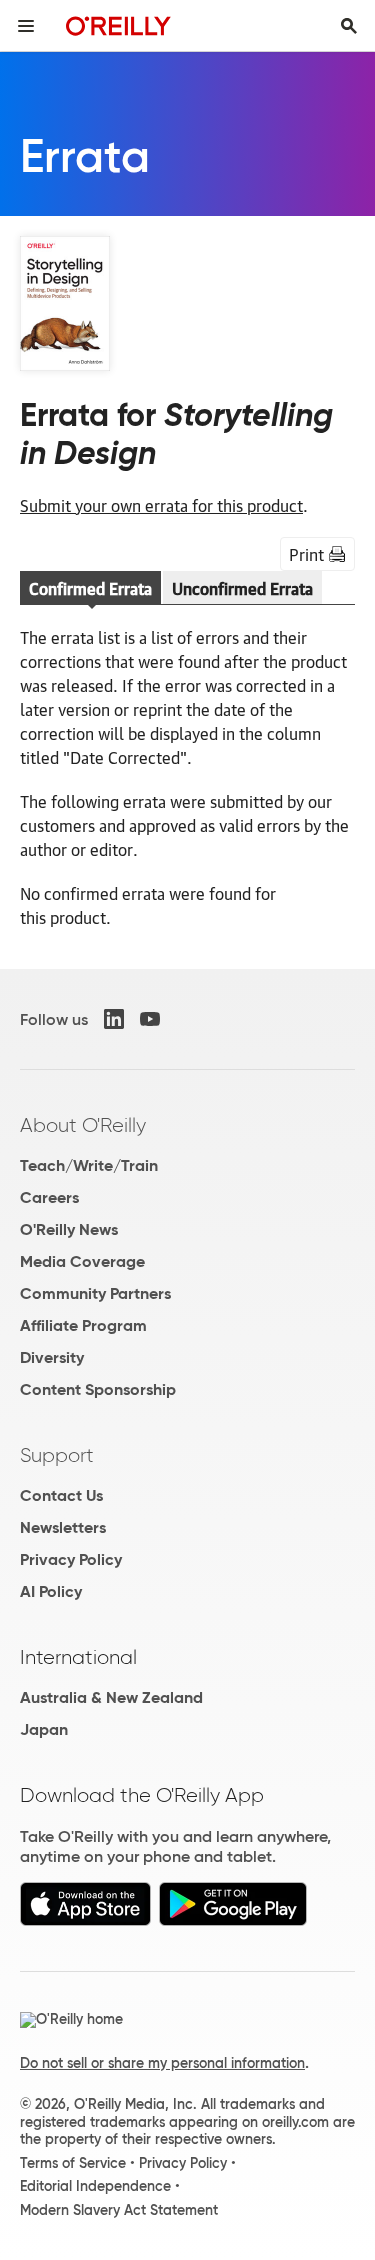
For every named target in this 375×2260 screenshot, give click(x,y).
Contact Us (61, 1495)
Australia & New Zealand (111, 1697)
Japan (44, 1729)
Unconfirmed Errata (242, 588)
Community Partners (95, 1293)
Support (57, 1455)
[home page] (118, 25)
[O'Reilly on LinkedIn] (114, 1019)
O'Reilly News (69, 1229)
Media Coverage (82, 1261)
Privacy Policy (71, 1559)
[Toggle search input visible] (349, 26)
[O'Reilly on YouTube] (150, 1019)
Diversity (52, 1357)
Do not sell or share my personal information (162, 2063)
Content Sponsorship (98, 1389)
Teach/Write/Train (89, 1165)
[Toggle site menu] (26, 26)
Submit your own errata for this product (161, 505)
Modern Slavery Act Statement (119, 2210)
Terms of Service (73, 2163)
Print (306, 554)
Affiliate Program (83, 1325)
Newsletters (63, 1527)
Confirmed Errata (90, 588)
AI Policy (51, 1591)
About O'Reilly (83, 1125)
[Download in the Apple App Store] (85, 1920)
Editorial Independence (95, 2186)
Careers (49, 1197)
